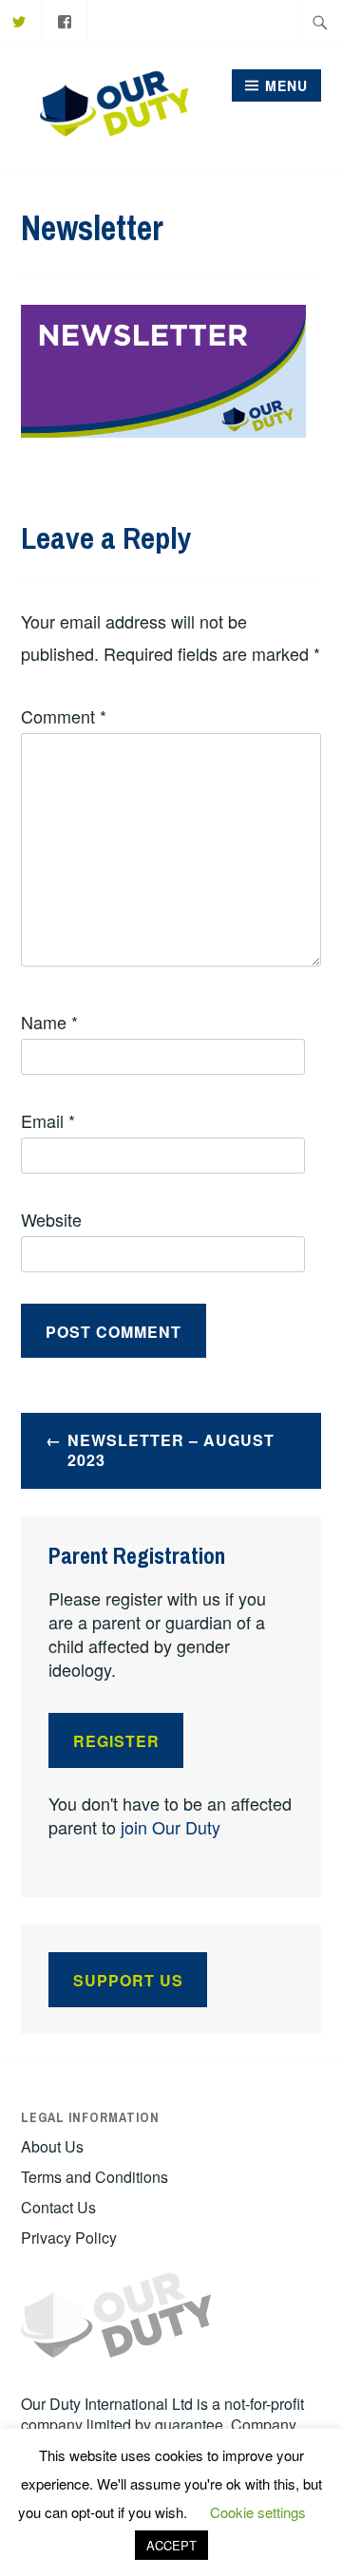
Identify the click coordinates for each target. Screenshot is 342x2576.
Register (116, 1741)
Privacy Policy (69, 2238)
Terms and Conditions (95, 2177)
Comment (64, 716)
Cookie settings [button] (258, 2512)
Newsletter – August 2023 (171, 1450)
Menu (286, 85)
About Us (52, 2146)
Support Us (128, 1980)
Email (48, 1120)
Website (51, 1219)
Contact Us (58, 2207)
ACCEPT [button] (171, 2545)
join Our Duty (171, 1827)
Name (49, 1022)
